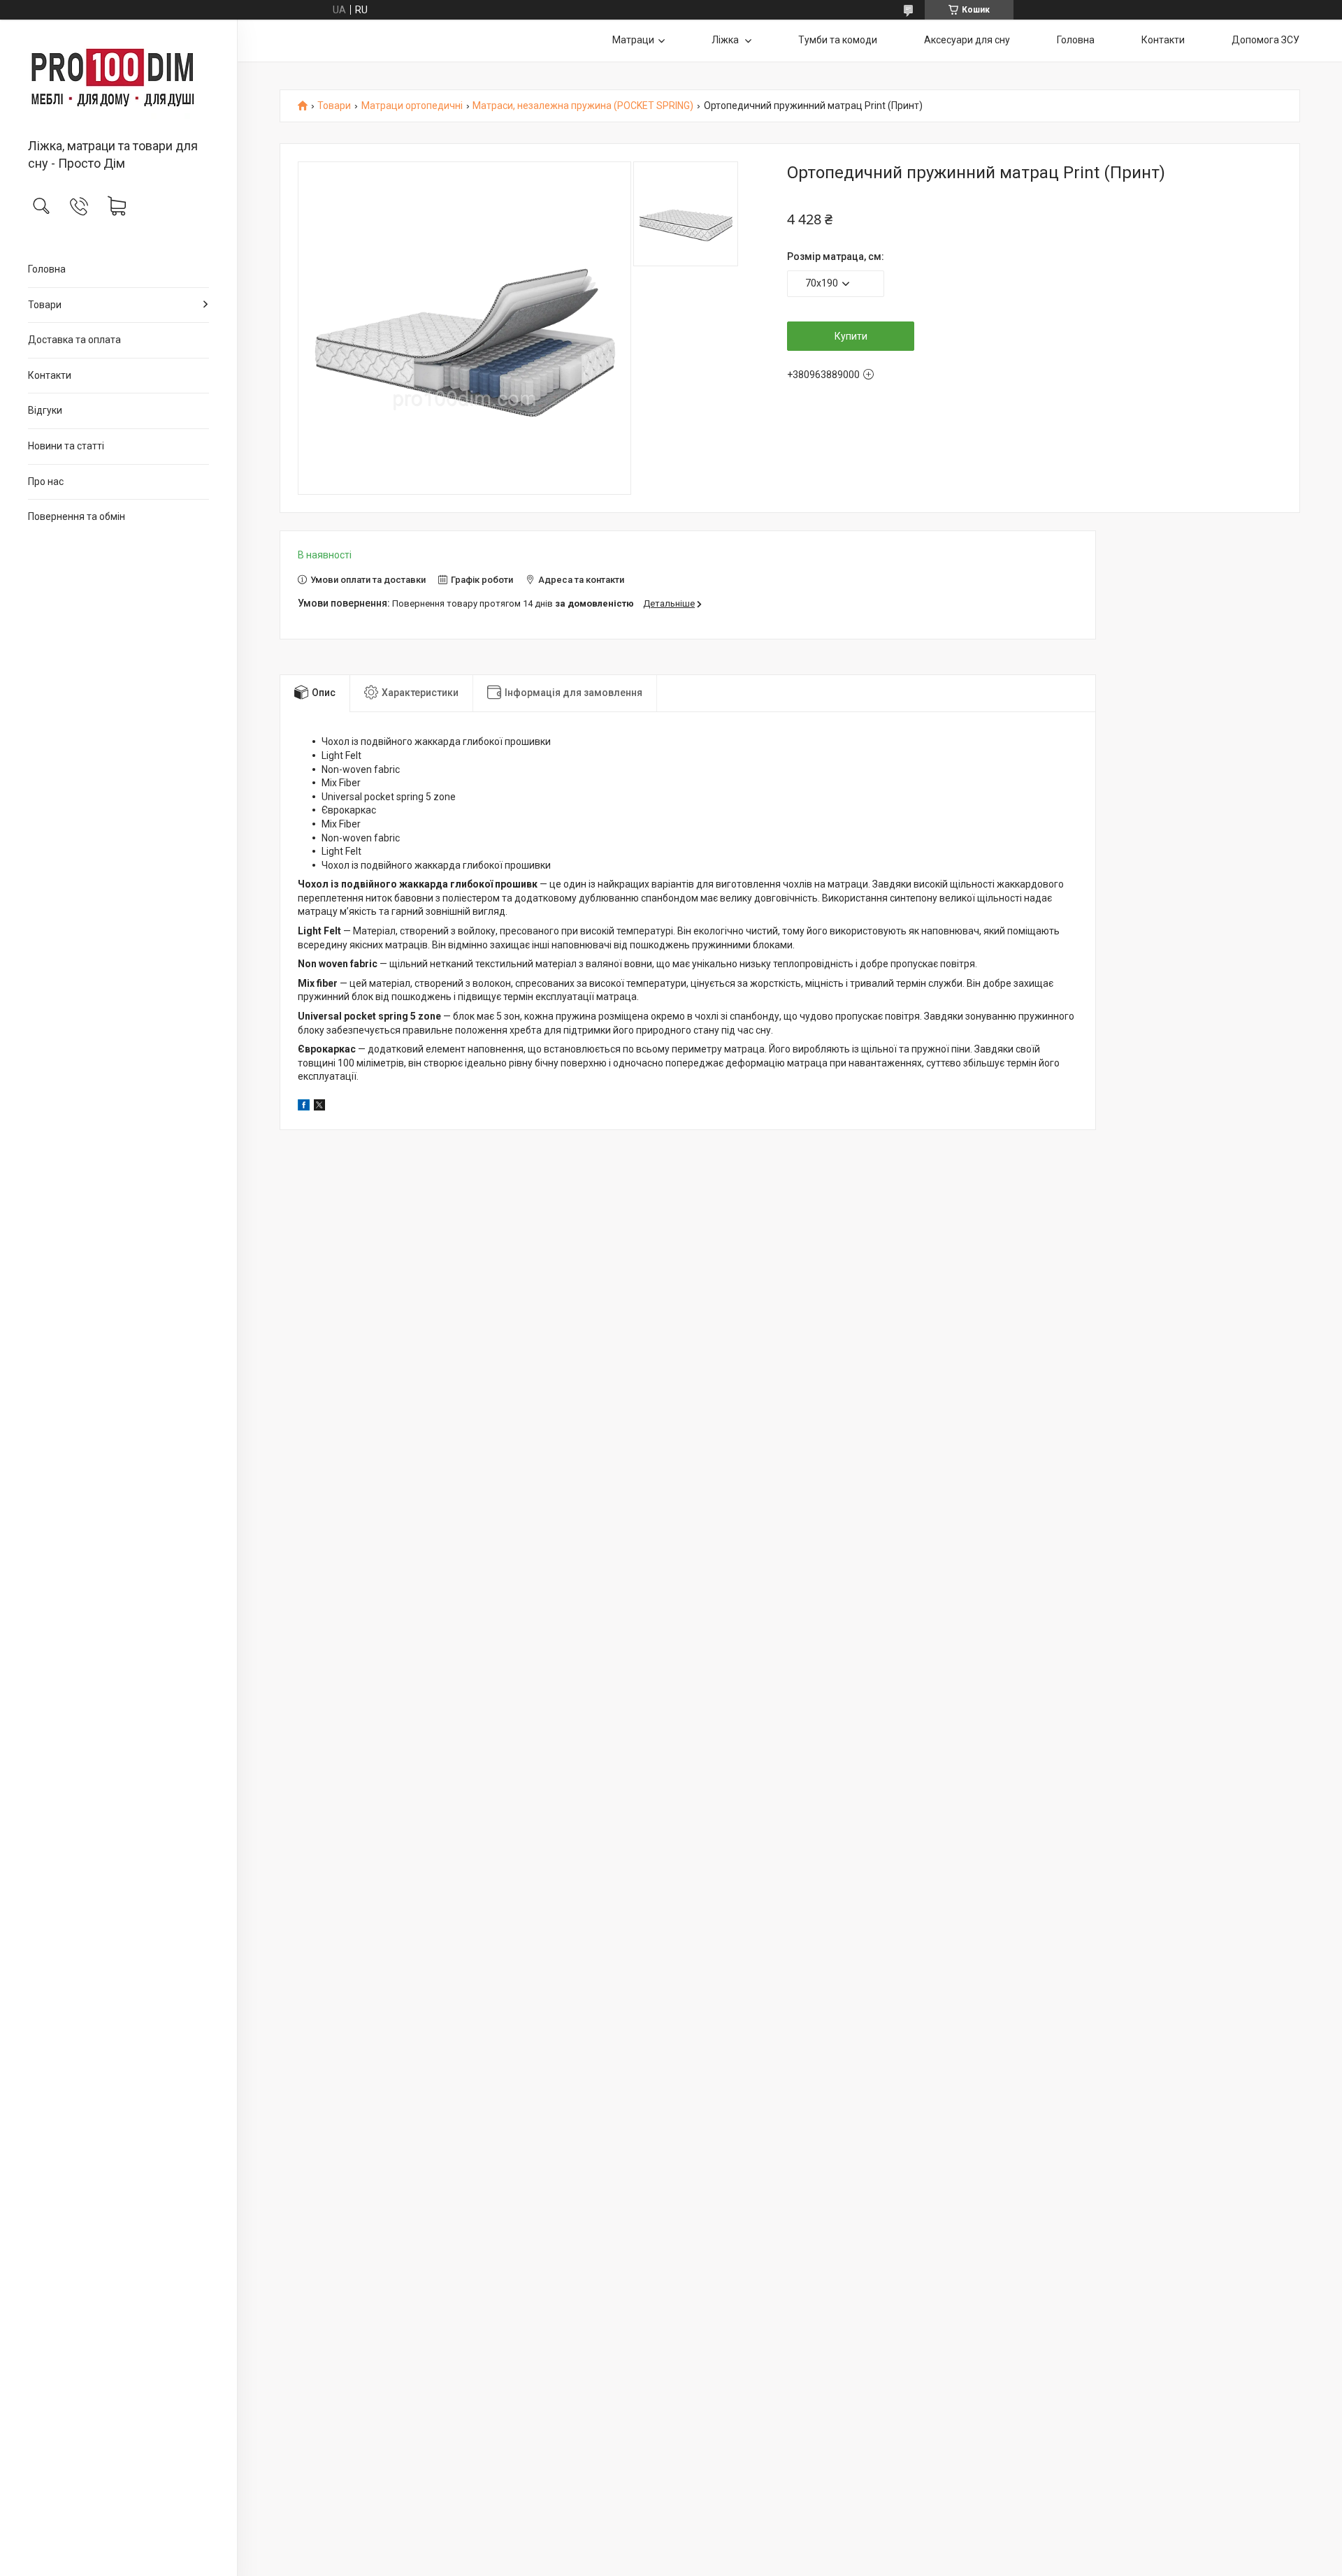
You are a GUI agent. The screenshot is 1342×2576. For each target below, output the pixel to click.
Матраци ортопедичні (412, 106)
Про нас (46, 482)
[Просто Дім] (118, 80)
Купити (851, 336)
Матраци (633, 40)
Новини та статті (66, 446)
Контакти (50, 375)
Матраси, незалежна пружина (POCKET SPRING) (583, 106)
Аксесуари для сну (967, 40)
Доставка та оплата (74, 340)
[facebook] (304, 1107)
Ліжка (726, 40)
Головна (47, 269)
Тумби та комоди (838, 40)
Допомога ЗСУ (1265, 40)
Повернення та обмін (77, 516)
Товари (45, 305)
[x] (319, 1107)
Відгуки (45, 410)
